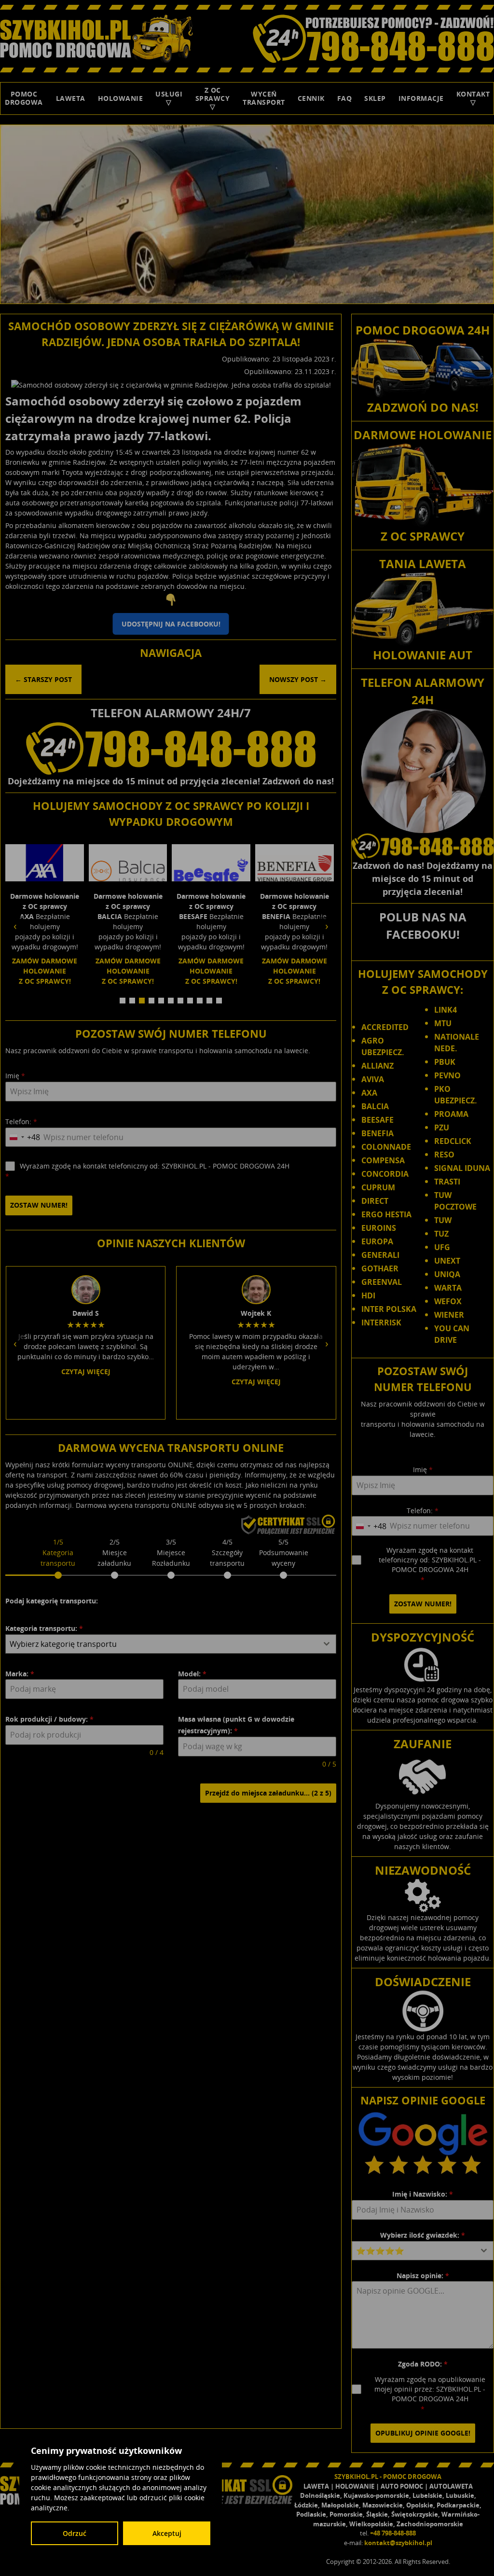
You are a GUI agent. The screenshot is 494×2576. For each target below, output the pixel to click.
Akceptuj (167, 2533)
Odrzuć (75, 2533)
